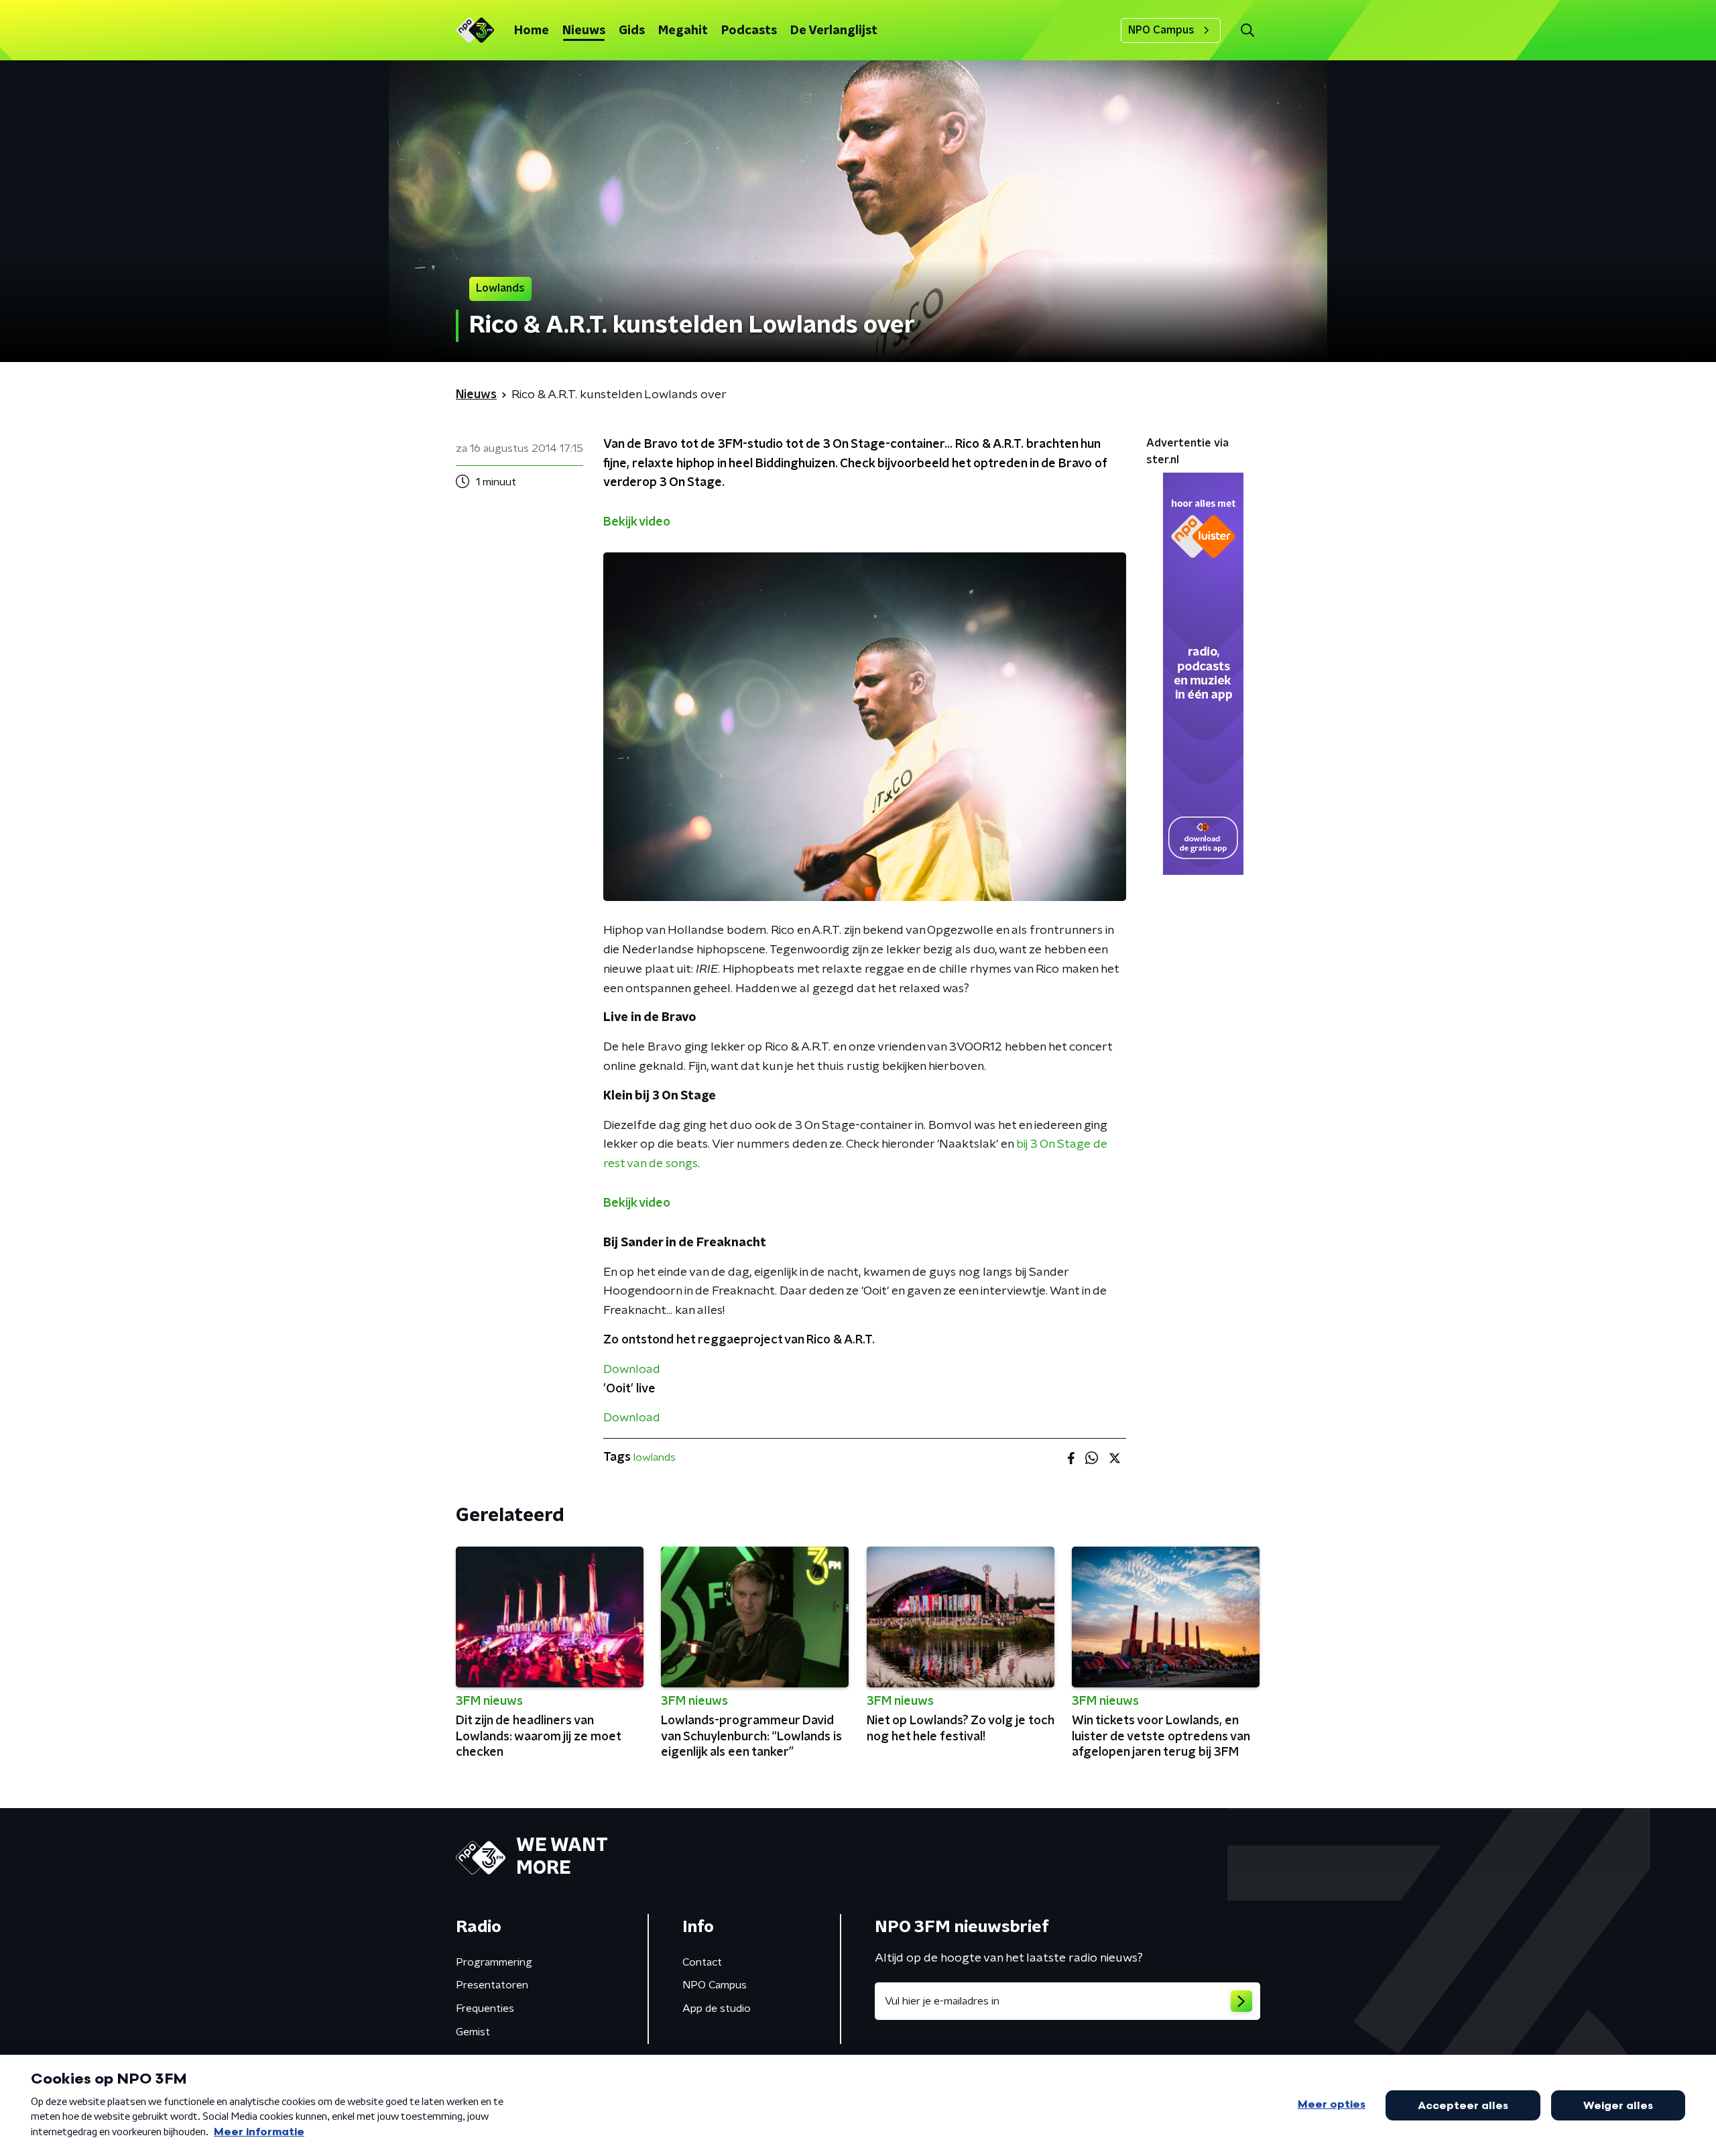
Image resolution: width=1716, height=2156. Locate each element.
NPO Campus (1161, 30)
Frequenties (485, 2009)
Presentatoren (492, 1985)
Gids (632, 31)
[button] (1247, 31)
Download (632, 1370)
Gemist (473, 2032)
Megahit (683, 31)
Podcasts (749, 31)
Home (532, 31)
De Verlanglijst (834, 31)
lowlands (655, 1457)
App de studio (717, 2009)
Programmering (494, 1962)
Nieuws (584, 31)
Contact (702, 1962)
